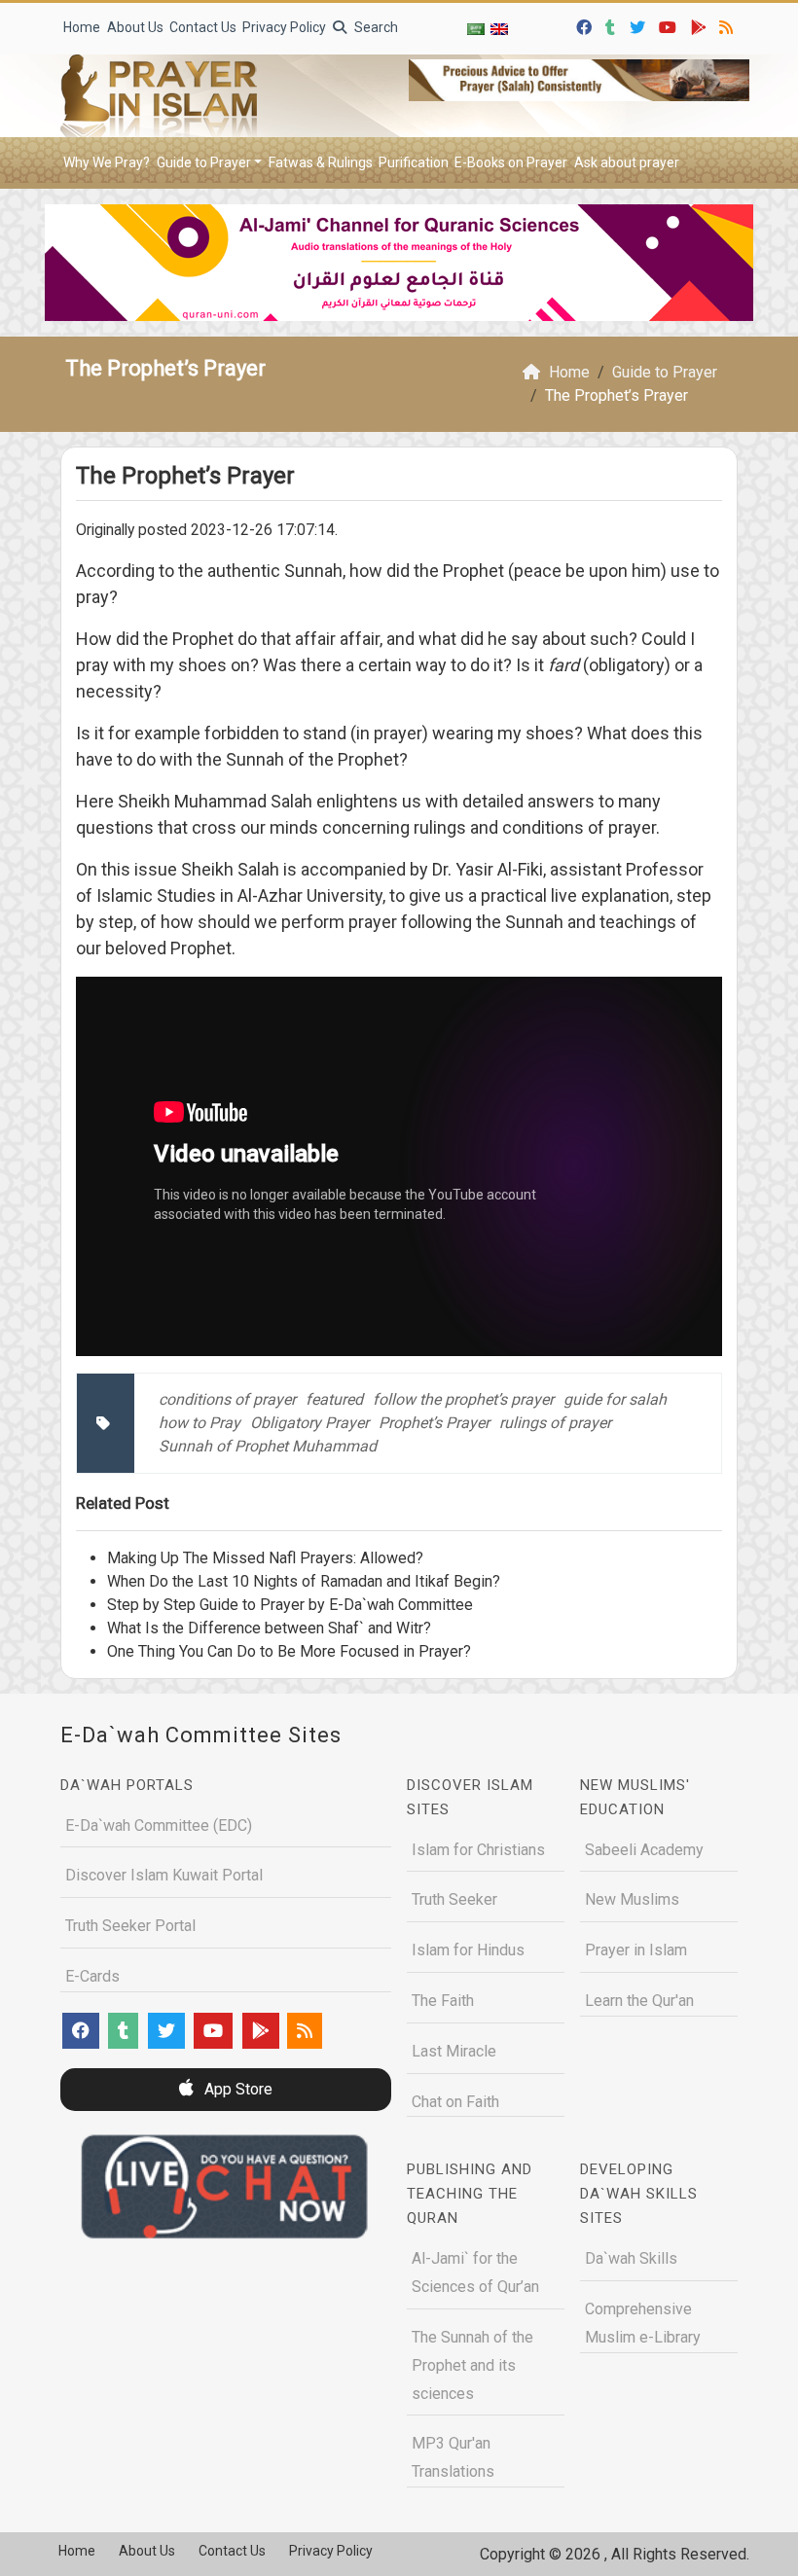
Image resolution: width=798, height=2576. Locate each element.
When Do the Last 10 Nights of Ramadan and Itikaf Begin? (304, 1581)
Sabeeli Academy (644, 1850)
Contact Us (203, 27)
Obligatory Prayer (309, 1423)
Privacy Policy (284, 27)
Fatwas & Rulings (321, 162)
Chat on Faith (455, 2102)
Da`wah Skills (631, 2258)
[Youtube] (670, 25)
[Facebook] (586, 25)
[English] (499, 29)
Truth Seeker (454, 1899)
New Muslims (632, 1899)
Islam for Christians (478, 1850)
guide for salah (615, 1399)
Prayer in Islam (636, 1950)
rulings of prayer (555, 1423)
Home (82, 27)
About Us (135, 27)
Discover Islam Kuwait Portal (164, 1875)
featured (334, 1399)
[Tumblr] (613, 25)
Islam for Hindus (468, 1950)
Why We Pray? (107, 162)
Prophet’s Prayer (434, 1423)
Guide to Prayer (204, 162)
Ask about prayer (627, 162)
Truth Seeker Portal (130, 1926)
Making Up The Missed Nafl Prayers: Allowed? (265, 1558)
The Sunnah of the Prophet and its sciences (472, 2365)
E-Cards (92, 1976)
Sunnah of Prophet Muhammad (268, 1446)
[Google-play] (701, 25)
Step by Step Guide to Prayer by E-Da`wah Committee (290, 1605)
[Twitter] (640, 25)
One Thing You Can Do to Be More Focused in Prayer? (289, 1651)
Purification (414, 162)
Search (375, 27)
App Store (236, 2089)
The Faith (443, 2001)
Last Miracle (454, 2051)
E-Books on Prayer (511, 162)
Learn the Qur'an (639, 2001)
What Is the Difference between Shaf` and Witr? (269, 1628)
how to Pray (199, 1423)
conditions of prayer (227, 1399)
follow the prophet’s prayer (463, 1399)
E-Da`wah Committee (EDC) (159, 1825)
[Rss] (728, 25)
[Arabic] (476, 29)
